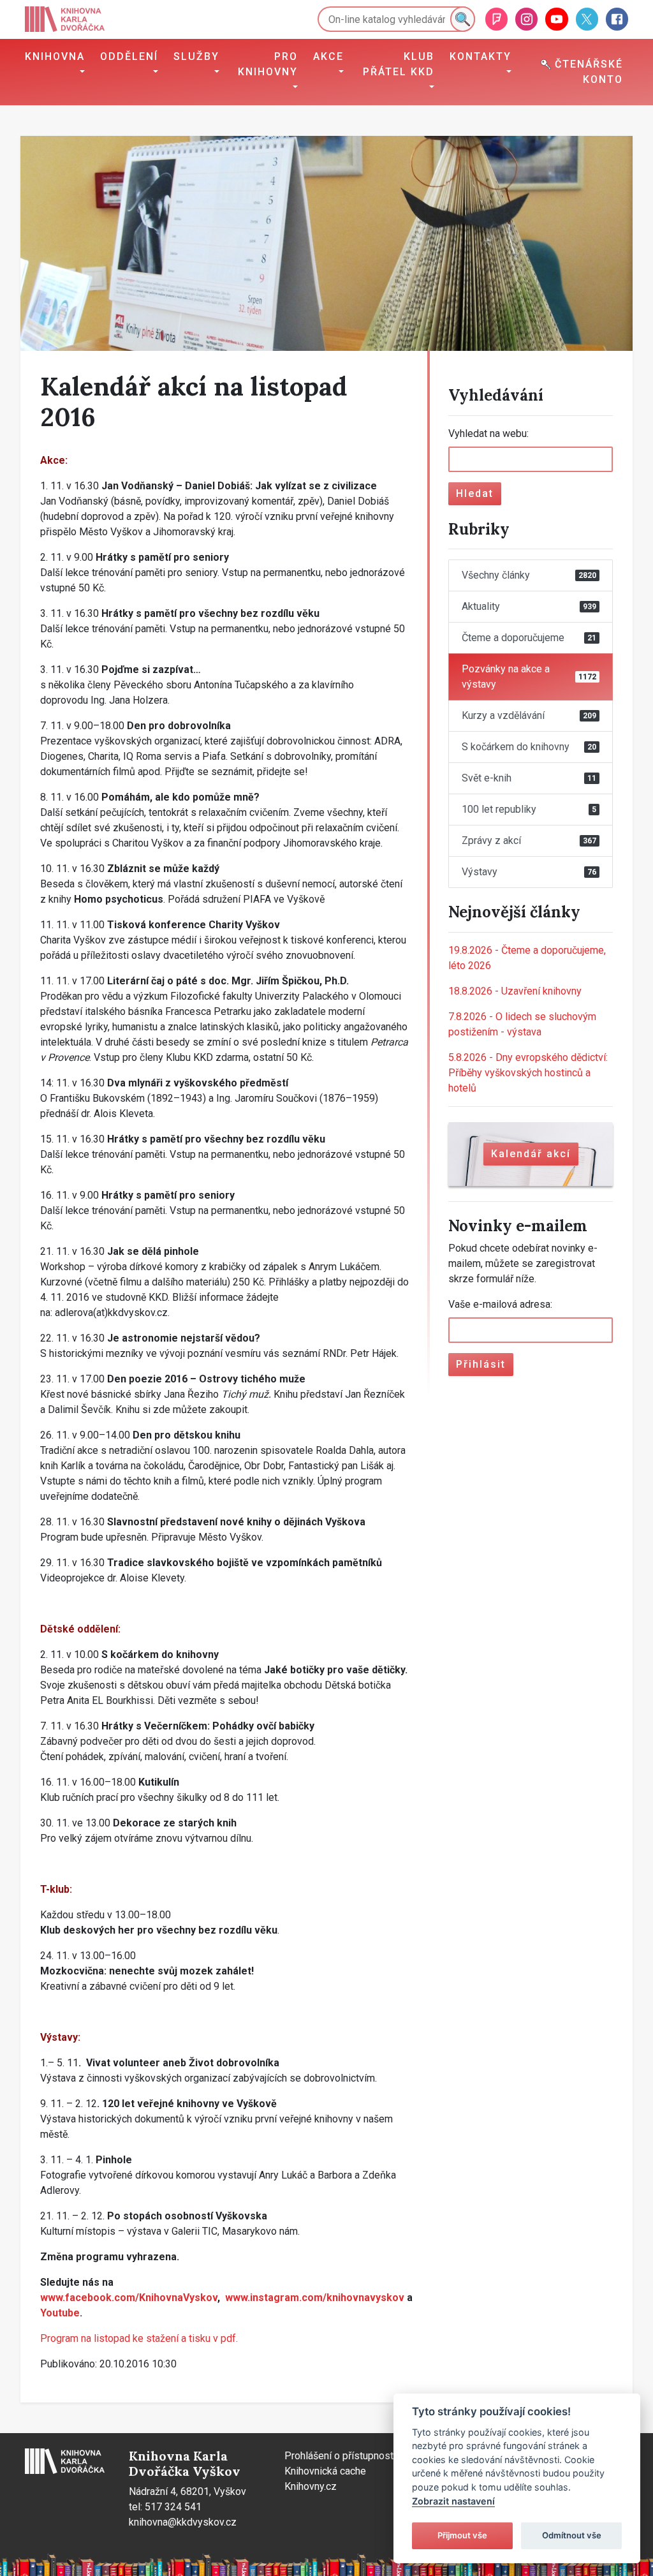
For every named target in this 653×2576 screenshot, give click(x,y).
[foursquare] (496, 19)
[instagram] (526, 19)
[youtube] (556, 19)
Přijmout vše (462, 2535)
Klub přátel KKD (399, 64)
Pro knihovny (268, 64)
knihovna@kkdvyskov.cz (183, 2522)
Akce (328, 56)
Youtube (60, 2313)
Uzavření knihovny (515, 991)
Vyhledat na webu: (488, 433)
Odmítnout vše (572, 2535)
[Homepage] (65, 19)
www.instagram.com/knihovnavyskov (315, 2298)
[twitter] (587, 19)
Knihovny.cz (311, 2486)
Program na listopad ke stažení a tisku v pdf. (139, 2338)
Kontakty (481, 56)
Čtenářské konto (587, 72)
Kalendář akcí (531, 1154)
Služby (196, 56)
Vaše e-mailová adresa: (500, 1304)
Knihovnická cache (325, 2471)
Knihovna (55, 56)
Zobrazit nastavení (453, 2501)
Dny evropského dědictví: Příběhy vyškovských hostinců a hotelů (528, 1073)
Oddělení (129, 56)
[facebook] (617, 19)
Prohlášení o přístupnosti (340, 2456)
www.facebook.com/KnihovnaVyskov (129, 2298)
